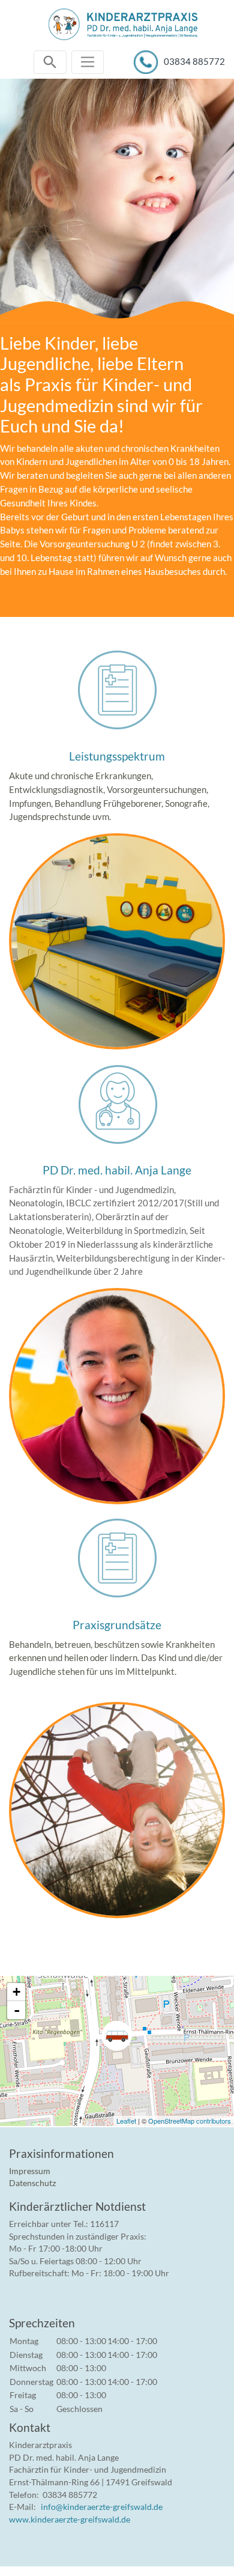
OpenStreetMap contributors (190, 2121)
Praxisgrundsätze (117, 1625)
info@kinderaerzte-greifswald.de (102, 2507)
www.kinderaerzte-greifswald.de (70, 2519)
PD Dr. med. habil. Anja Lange (117, 1170)
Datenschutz (32, 2183)
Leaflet (126, 2121)
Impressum (30, 2171)
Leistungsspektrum (117, 756)
